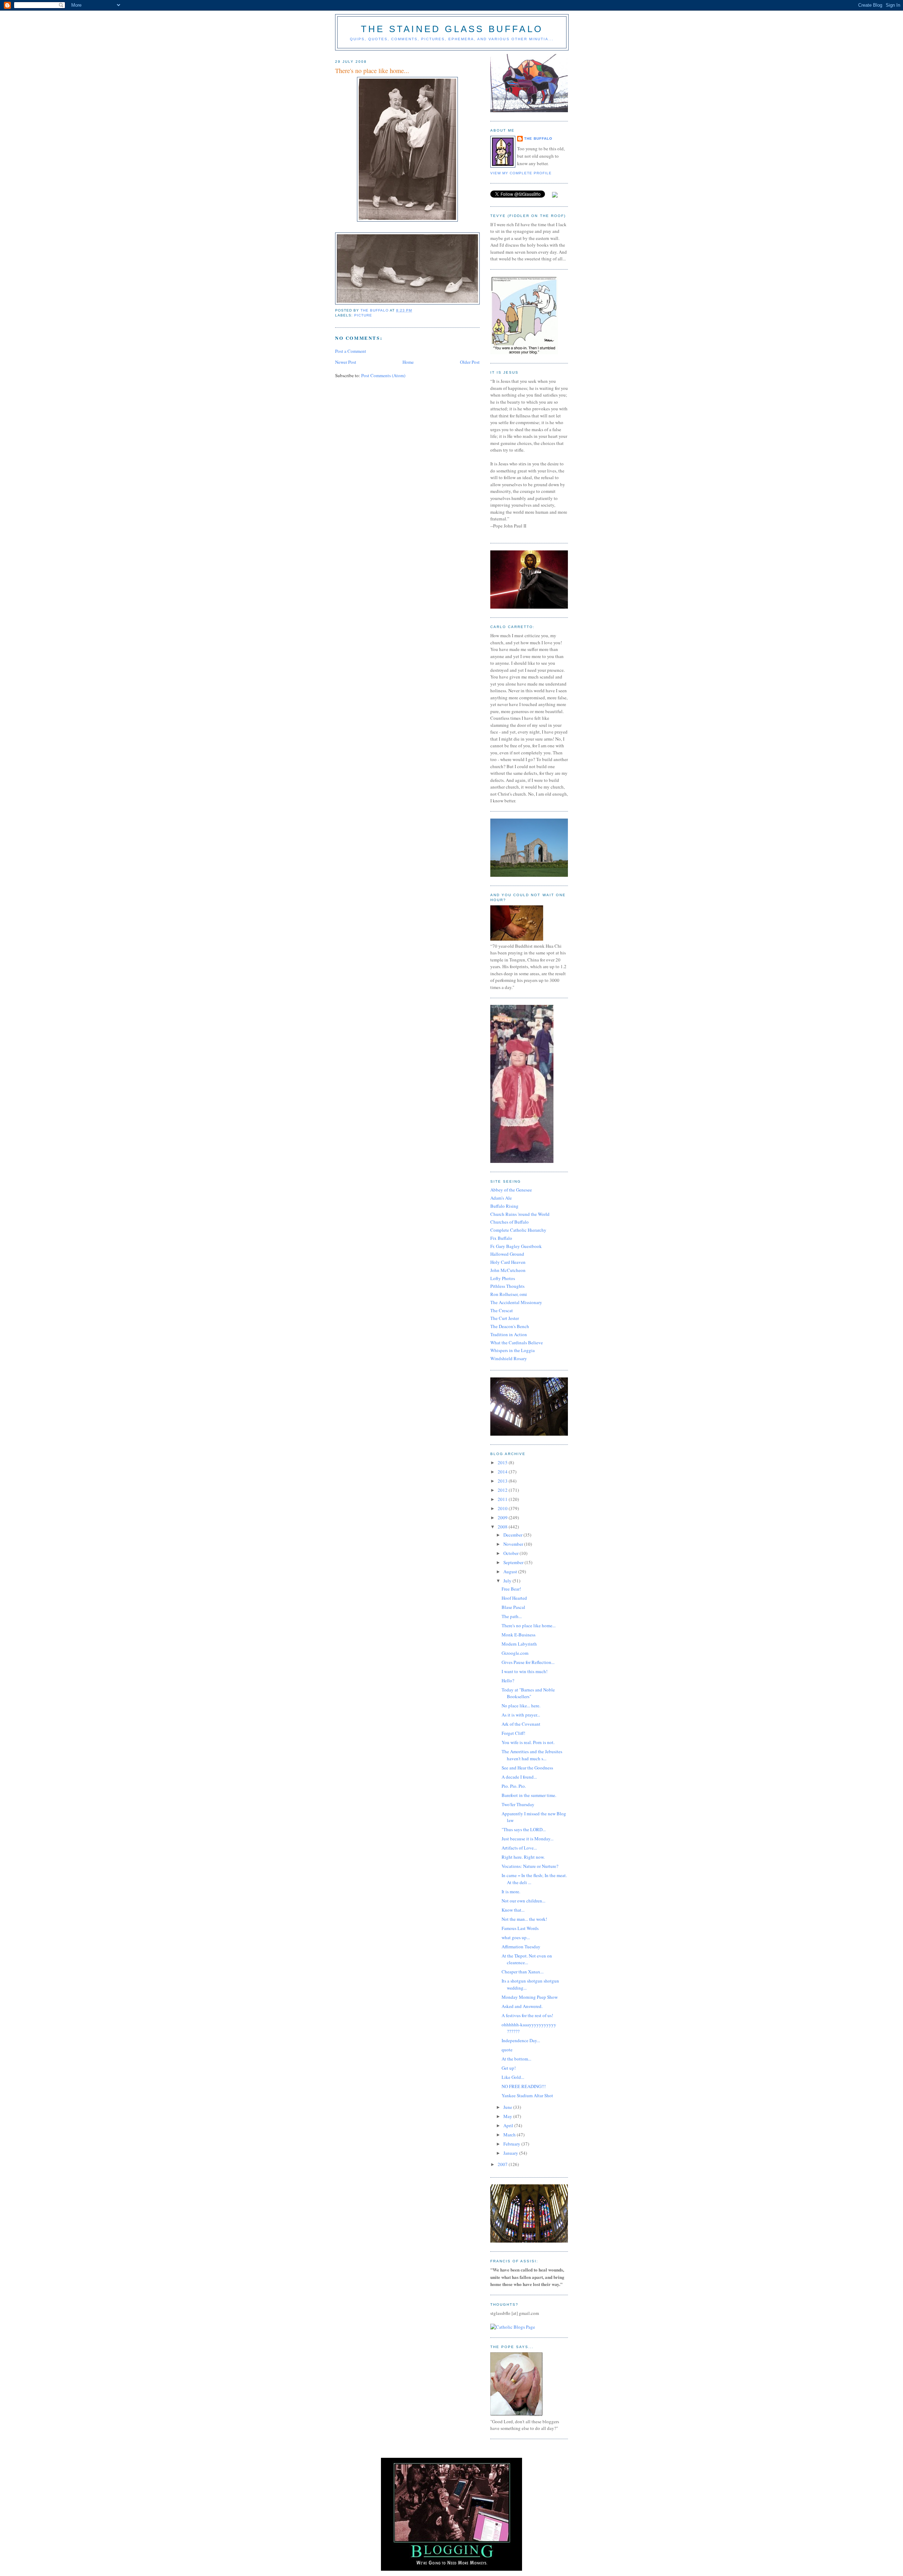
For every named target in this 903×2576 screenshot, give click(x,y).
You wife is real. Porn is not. (528, 1742)
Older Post (470, 362)
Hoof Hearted (514, 1598)
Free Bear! (511, 1589)
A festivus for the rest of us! (527, 2015)
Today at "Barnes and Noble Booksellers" (528, 1693)
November (514, 1544)
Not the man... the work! (524, 1919)
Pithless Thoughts (507, 1286)
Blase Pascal (513, 1607)
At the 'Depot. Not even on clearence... (527, 1959)
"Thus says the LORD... (524, 1829)
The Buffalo (538, 138)
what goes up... (516, 1937)
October (511, 1553)
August (511, 1571)
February (512, 2144)
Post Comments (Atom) (383, 375)
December (513, 1535)
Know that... (513, 1910)
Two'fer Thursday (518, 1804)
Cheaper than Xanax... (523, 1972)
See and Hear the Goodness (527, 1768)
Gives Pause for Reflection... (528, 1662)
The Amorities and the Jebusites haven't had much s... (532, 1755)
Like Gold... (513, 2077)
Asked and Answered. (522, 2006)
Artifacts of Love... (519, 1848)
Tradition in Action (509, 1334)
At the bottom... (516, 2059)
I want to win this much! (525, 1671)
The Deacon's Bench (510, 1326)
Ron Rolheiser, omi (509, 1294)
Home (408, 362)
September (514, 1562)
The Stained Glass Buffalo (452, 29)
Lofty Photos (503, 1278)
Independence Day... (521, 2040)
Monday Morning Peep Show (530, 1997)
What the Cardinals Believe (517, 1343)
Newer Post (346, 362)
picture (363, 315)
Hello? (508, 1681)
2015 (503, 1462)
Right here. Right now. (523, 1857)
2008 (503, 1527)
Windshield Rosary (509, 1358)
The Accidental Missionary (516, 1302)
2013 (503, 1481)
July (508, 1581)
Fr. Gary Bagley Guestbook (516, 1246)
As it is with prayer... (521, 1715)
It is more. (511, 1892)
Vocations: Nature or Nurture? (530, 1866)
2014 (503, 1472)
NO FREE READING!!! (524, 2086)
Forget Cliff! (513, 1733)
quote (507, 2050)
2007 (503, 2164)
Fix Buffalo (501, 1238)
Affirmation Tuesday (521, 1947)
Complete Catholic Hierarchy (518, 1230)
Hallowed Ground (507, 1254)
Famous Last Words (520, 1928)
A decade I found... (519, 1777)
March (510, 2135)
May (508, 2116)
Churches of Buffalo (510, 1222)
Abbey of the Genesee (511, 1190)
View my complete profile (521, 173)
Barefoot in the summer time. (529, 1795)
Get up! (509, 2068)
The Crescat (502, 1310)
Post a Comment (351, 351)
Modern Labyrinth (519, 1644)
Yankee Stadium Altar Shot (527, 2095)
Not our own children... (523, 1901)
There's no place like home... (529, 1625)
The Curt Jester (505, 1318)
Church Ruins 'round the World (520, 1214)
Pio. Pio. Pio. (514, 1786)
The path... (512, 1616)
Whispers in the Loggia (513, 1350)
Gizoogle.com (515, 1653)
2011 (503, 1499)
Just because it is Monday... (528, 1839)
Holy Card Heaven (508, 1262)
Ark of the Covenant (521, 1724)
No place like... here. (521, 1706)
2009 (503, 1518)
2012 (503, 1490)
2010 (503, 1508)
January (511, 2153)
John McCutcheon (508, 1270)
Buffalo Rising (504, 1206)
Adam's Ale (501, 1198)
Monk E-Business (519, 1635)
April (509, 2125)
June (508, 2107)
